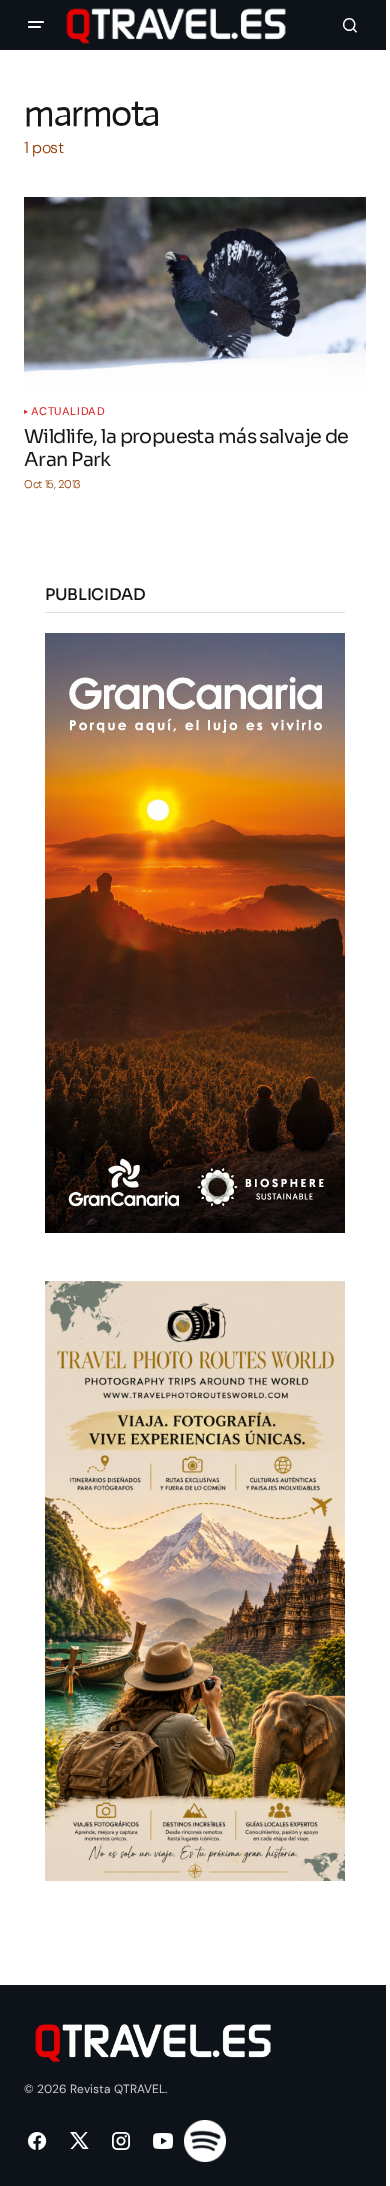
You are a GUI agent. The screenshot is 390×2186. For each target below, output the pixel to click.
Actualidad (68, 411)
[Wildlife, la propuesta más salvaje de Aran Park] (195, 293)
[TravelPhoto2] (195, 1579)
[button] (36, 25)
